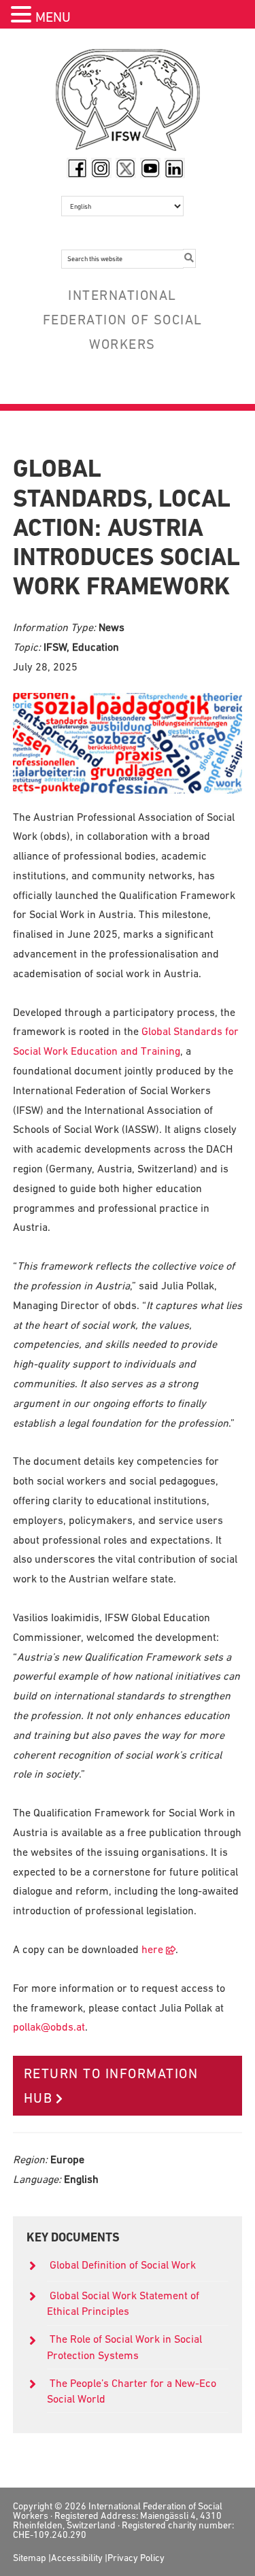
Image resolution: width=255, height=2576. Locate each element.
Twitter (126, 168)
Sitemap (30, 2558)
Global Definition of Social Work (123, 2265)
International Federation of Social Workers (128, 103)
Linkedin (175, 168)
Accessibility (77, 2558)
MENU (53, 17)
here (152, 1949)
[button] (23, 16)
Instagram (101, 168)
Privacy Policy (136, 2558)
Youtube (150, 168)
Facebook (77, 168)
